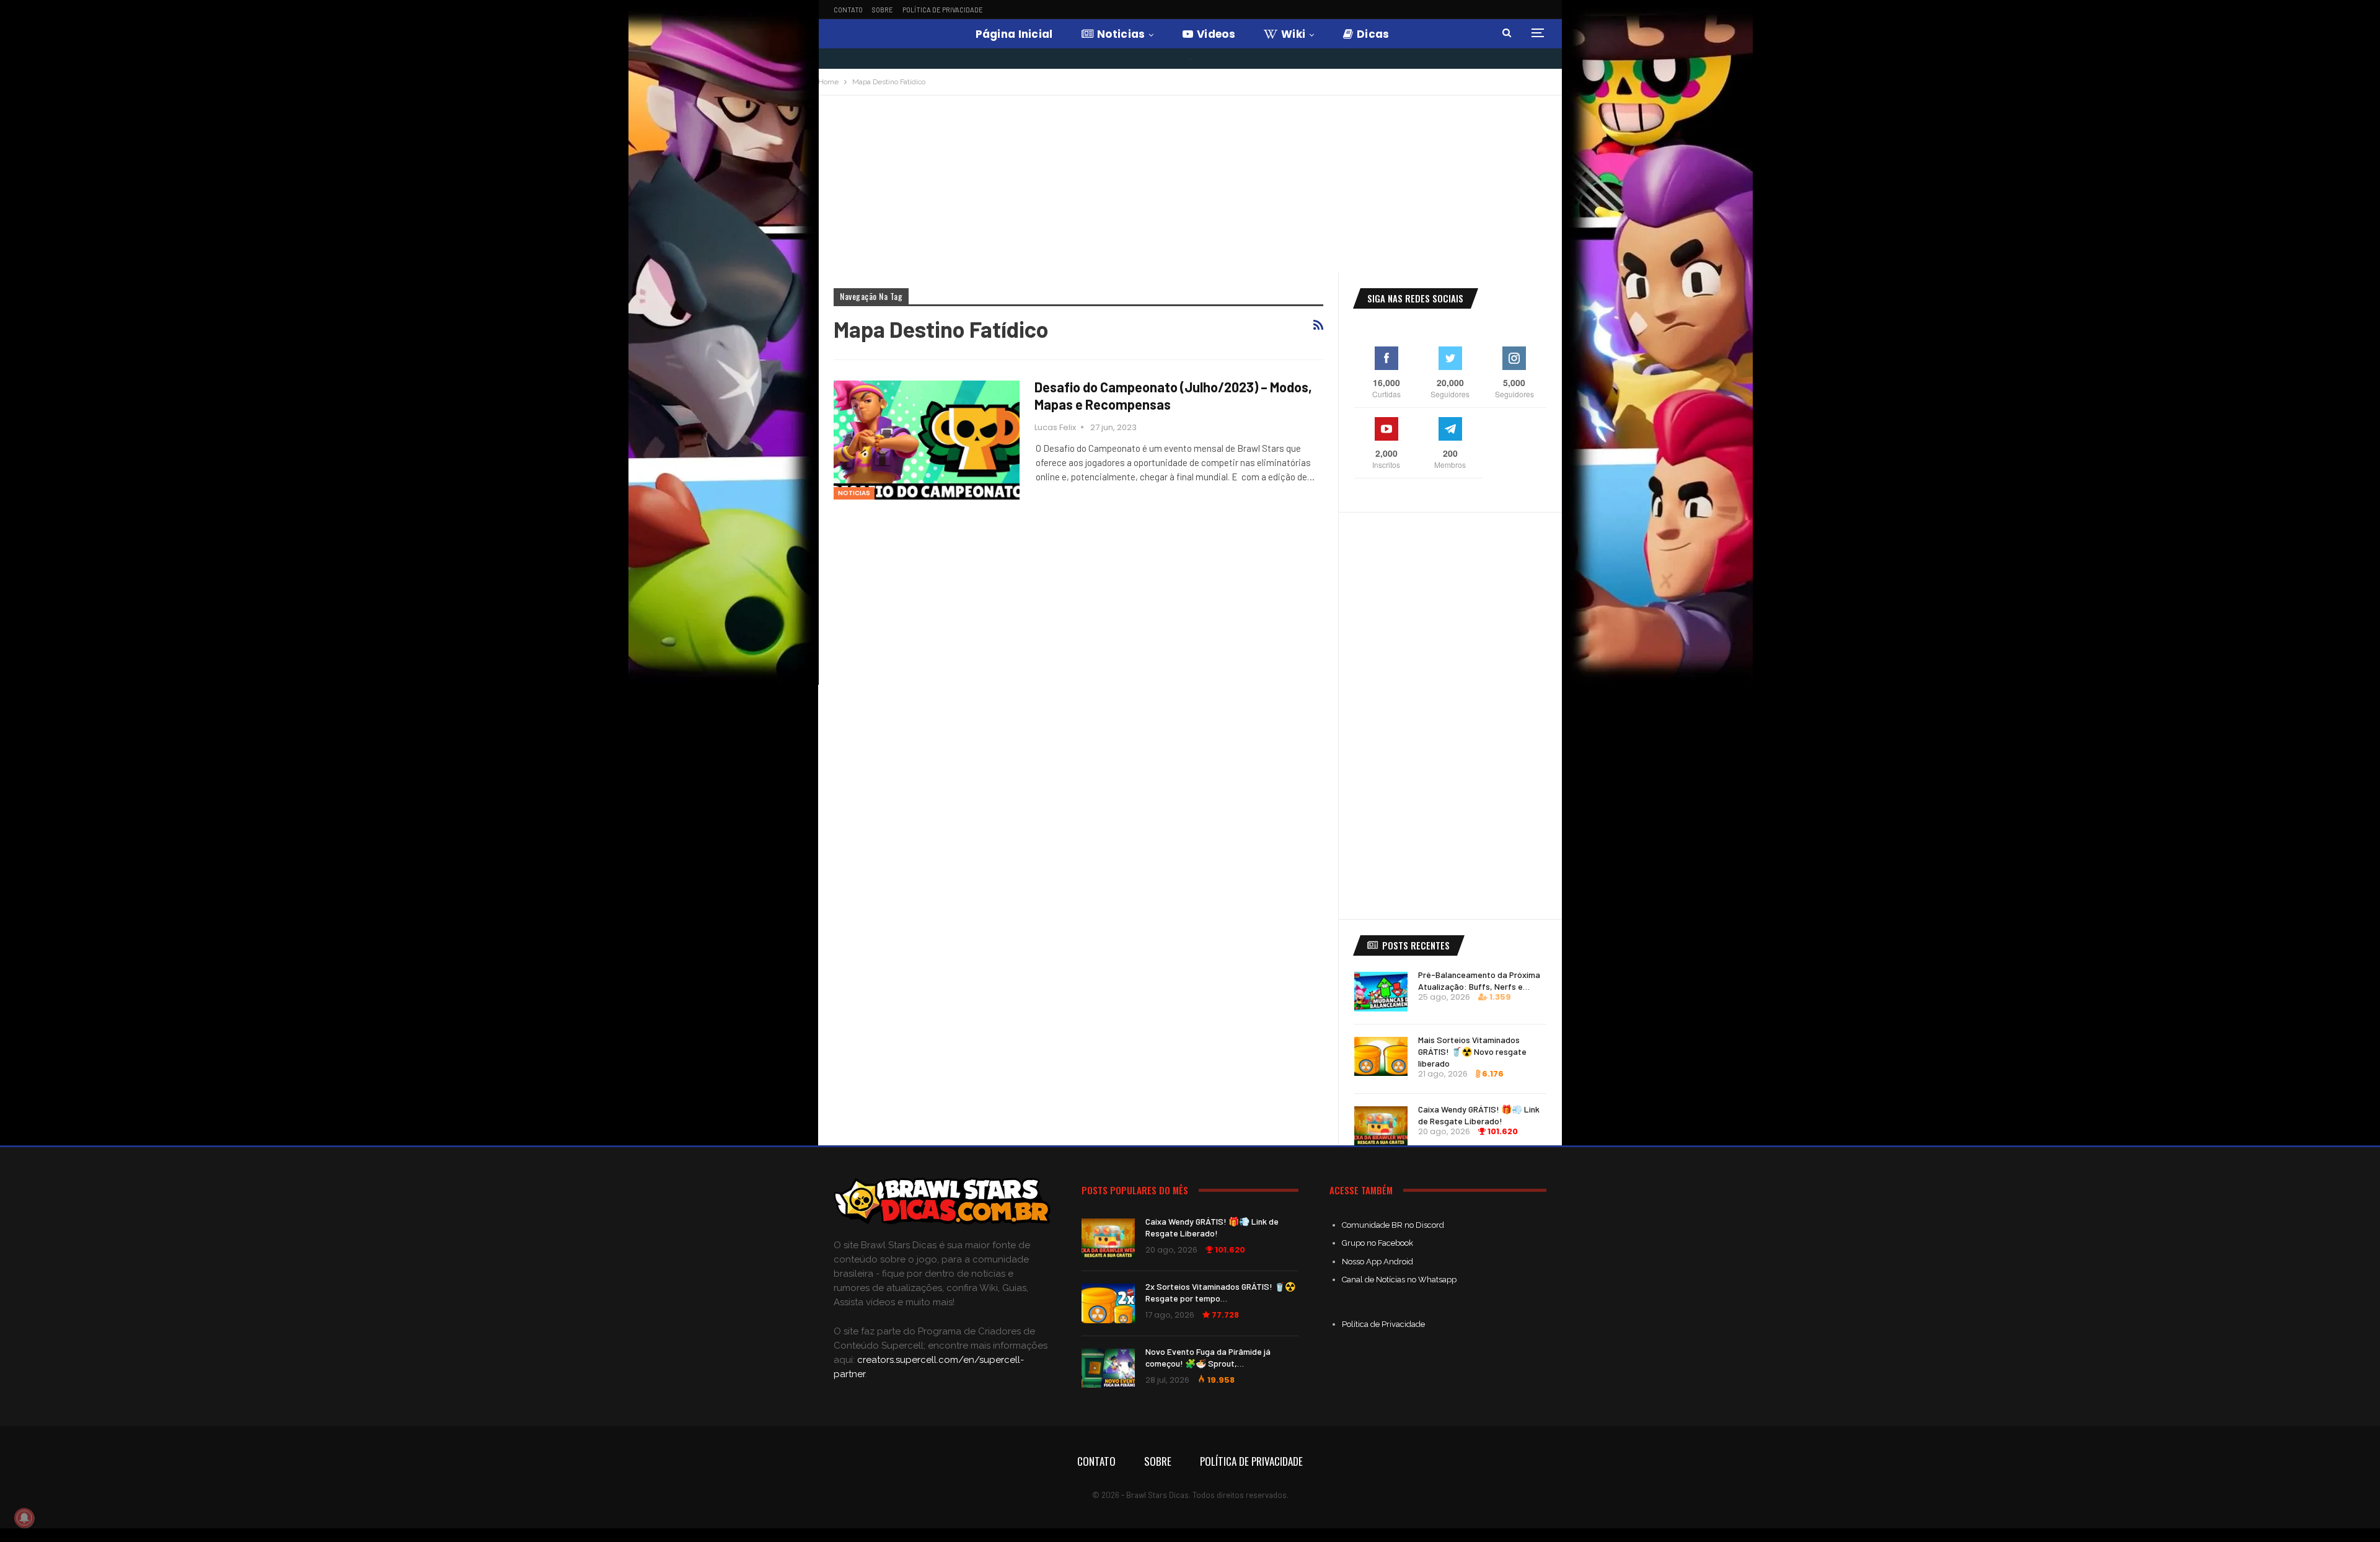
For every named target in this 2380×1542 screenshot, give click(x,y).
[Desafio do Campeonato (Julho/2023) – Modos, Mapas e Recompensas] (927, 440)
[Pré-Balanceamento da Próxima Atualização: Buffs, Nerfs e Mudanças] (1381, 992)
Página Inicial (1014, 34)
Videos (1216, 34)
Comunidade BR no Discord (1393, 1225)
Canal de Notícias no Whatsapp (1399, 1280)
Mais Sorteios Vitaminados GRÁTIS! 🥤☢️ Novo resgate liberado (1472, 1051)
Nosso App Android (1377, 1262)
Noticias (1121, 34)
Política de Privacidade (943, 10)
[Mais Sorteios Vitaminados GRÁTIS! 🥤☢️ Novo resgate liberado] (1381, 1057)
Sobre (883, 10)
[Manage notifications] (24, 1518)
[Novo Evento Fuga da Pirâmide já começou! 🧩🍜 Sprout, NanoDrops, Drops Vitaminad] (1108, 1368)
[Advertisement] (1190, 188)
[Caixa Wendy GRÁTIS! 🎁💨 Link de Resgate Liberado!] (1381, 1126)
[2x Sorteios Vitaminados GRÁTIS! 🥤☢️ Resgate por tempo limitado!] (1108, 1303)
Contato (848, 10)
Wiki (1293, 34)
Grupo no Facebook (1377, 1243)
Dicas (1373, 34)
